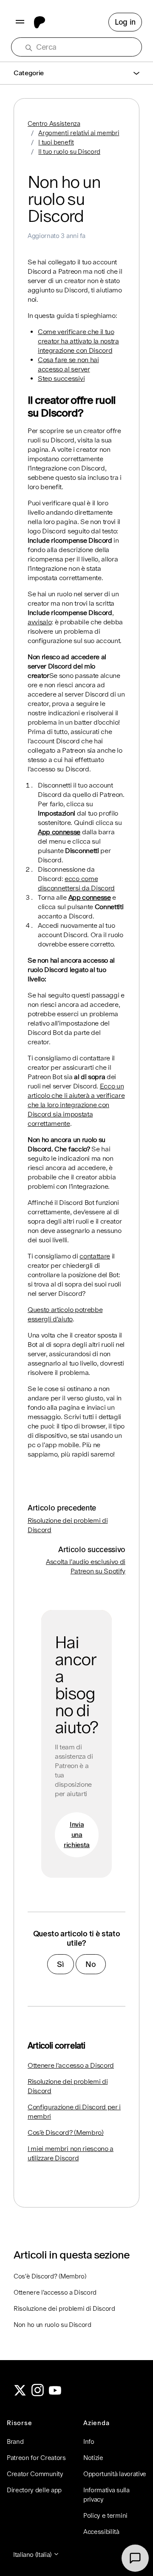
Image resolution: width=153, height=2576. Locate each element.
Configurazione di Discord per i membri (74, 2112)
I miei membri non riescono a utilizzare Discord (71, 2153)
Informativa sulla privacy (106, 2495)
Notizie (93, 2458)
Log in (125, 22)
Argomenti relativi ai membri (79, 133)
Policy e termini (105, 2515)
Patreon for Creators (36, 2458)
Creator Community (35, 2474)
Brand (15, 2441)
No (91, 1964)
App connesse (59, 832)
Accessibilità (101, 2532)
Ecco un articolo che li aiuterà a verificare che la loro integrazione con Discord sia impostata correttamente (76, 1105)
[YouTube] (55, 2394)
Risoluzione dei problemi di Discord (68, 2086)
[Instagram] (38, 2394)
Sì (60, 1964)
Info (89, 2441)
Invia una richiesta (77, 1835)
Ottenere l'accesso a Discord (71, 2065)
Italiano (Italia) (33, 2555)
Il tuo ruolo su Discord (69, 152)
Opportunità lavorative (115, 2474)
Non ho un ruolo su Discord (52, 2325)
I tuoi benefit (56, 142)
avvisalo (40, 622)
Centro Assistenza (54, 123)
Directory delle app (34, 2490)
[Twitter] (20, 2394)
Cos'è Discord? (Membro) (66, 2132)
